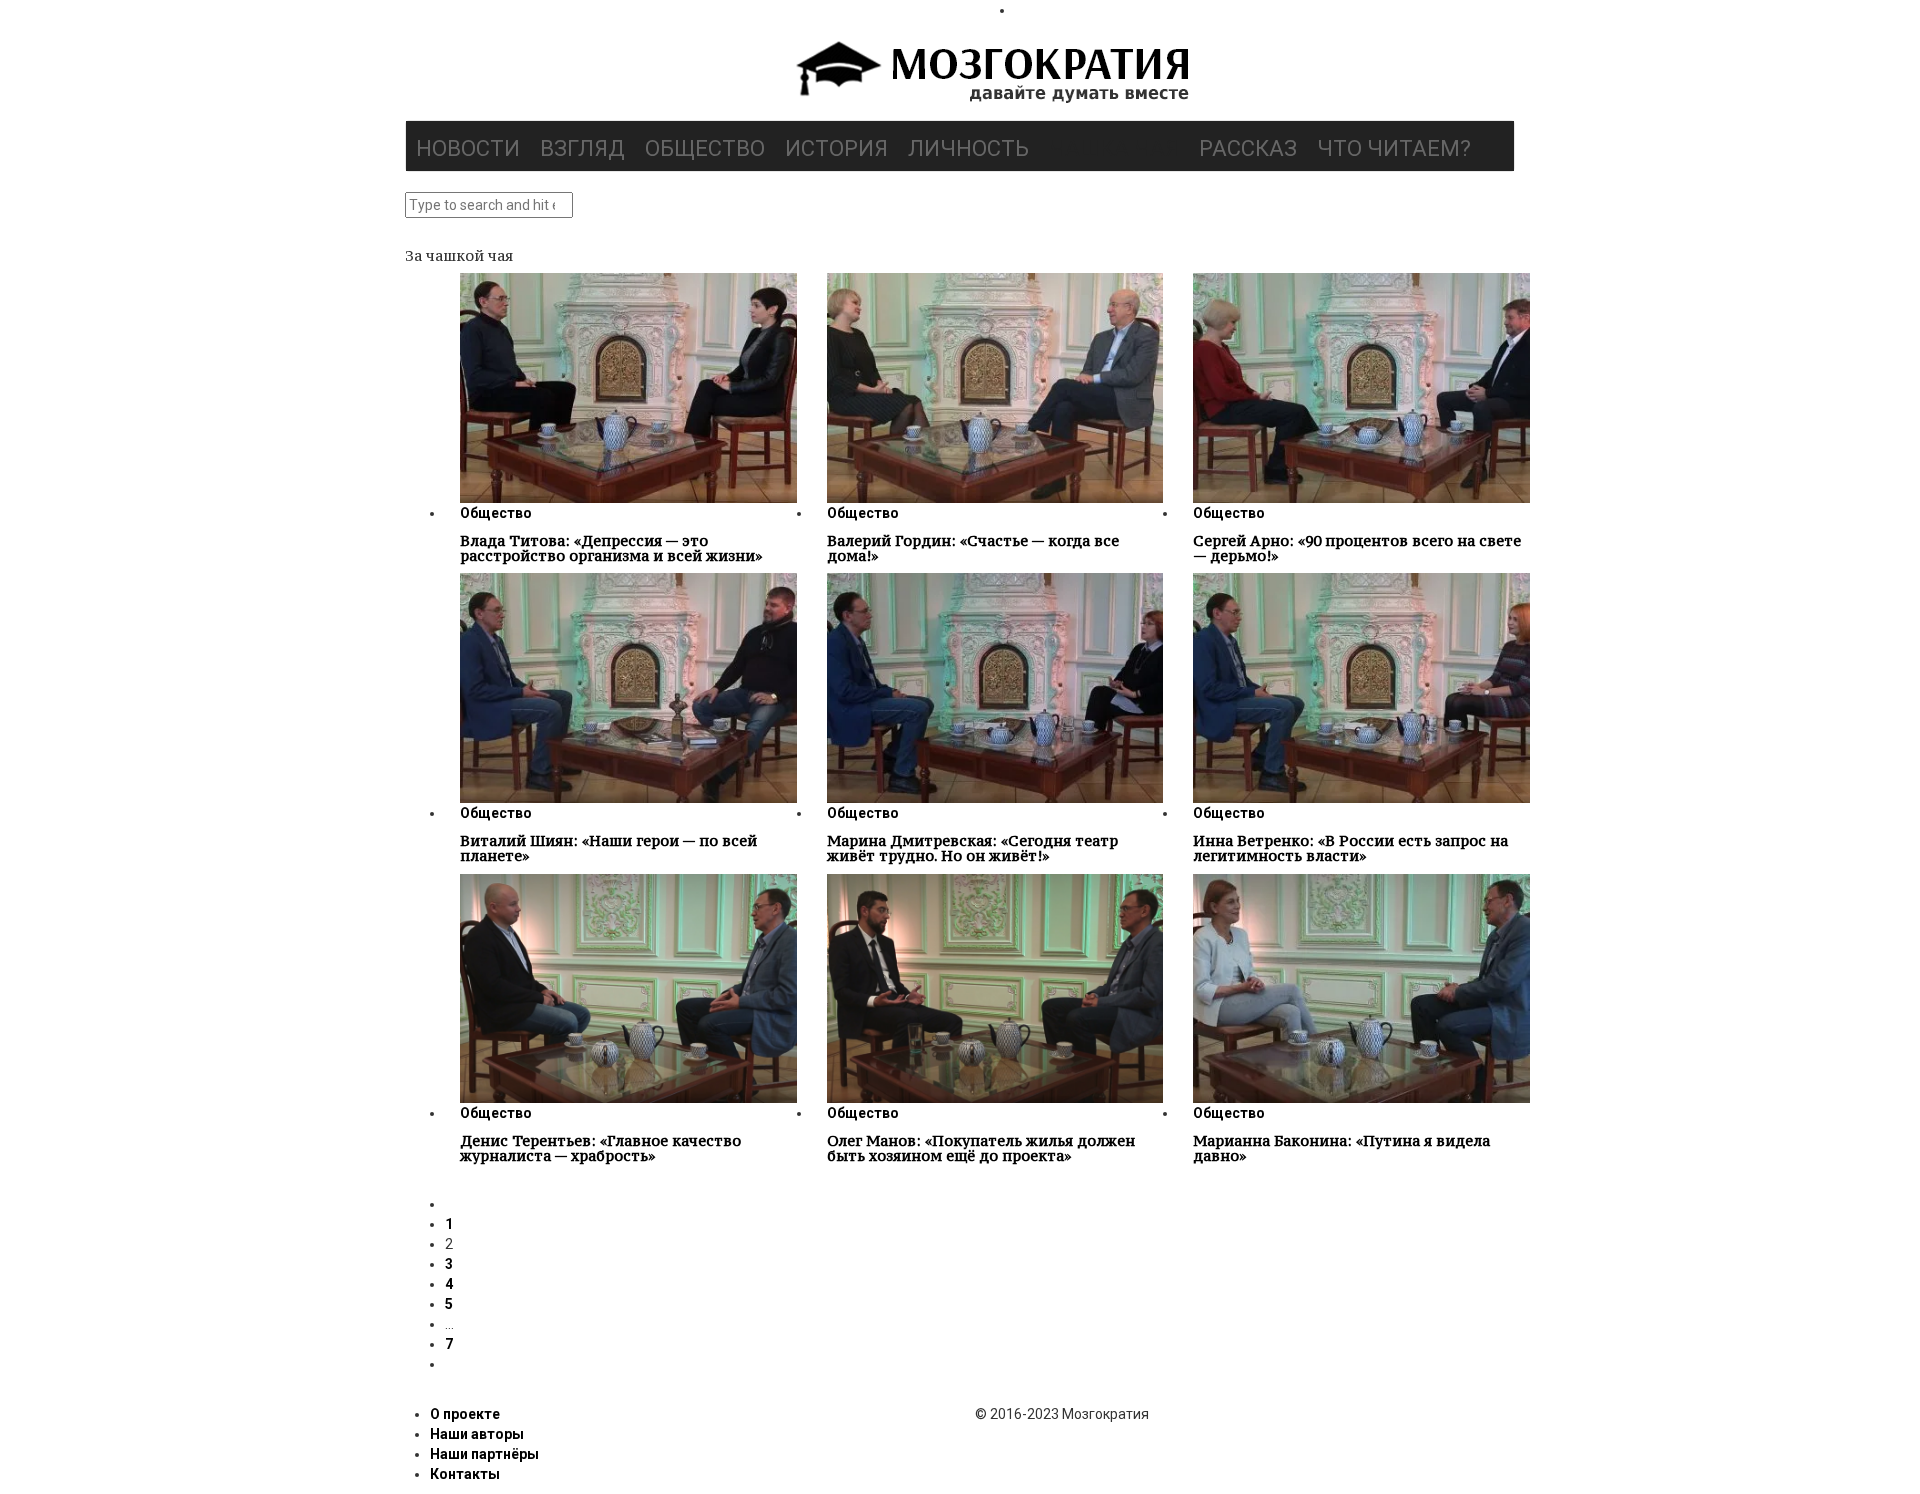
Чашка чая (1114, 148)
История (836, 148)
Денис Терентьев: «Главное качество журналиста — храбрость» (600, 1148)
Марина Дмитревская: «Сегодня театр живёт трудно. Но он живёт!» (972, 848)
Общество (705, 148)
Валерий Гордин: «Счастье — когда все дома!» (973, 548)
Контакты (465, 1474)
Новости (468, 148)
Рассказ (1248, 148)
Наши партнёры (484, 1454)
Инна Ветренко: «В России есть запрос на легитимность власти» (1350, 848)
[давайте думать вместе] (990, 74)
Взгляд (582, 148)
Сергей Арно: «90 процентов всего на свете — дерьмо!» (1357, 548)
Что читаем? (1394, 148)
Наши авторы (477, 1434)
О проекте (465, 1414)
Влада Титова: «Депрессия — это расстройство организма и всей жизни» (611, 548)
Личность (968, 148)
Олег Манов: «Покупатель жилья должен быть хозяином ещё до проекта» (981, 1148)
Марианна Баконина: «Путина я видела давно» (1341, 1148)
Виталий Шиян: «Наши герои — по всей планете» (608, 848)
